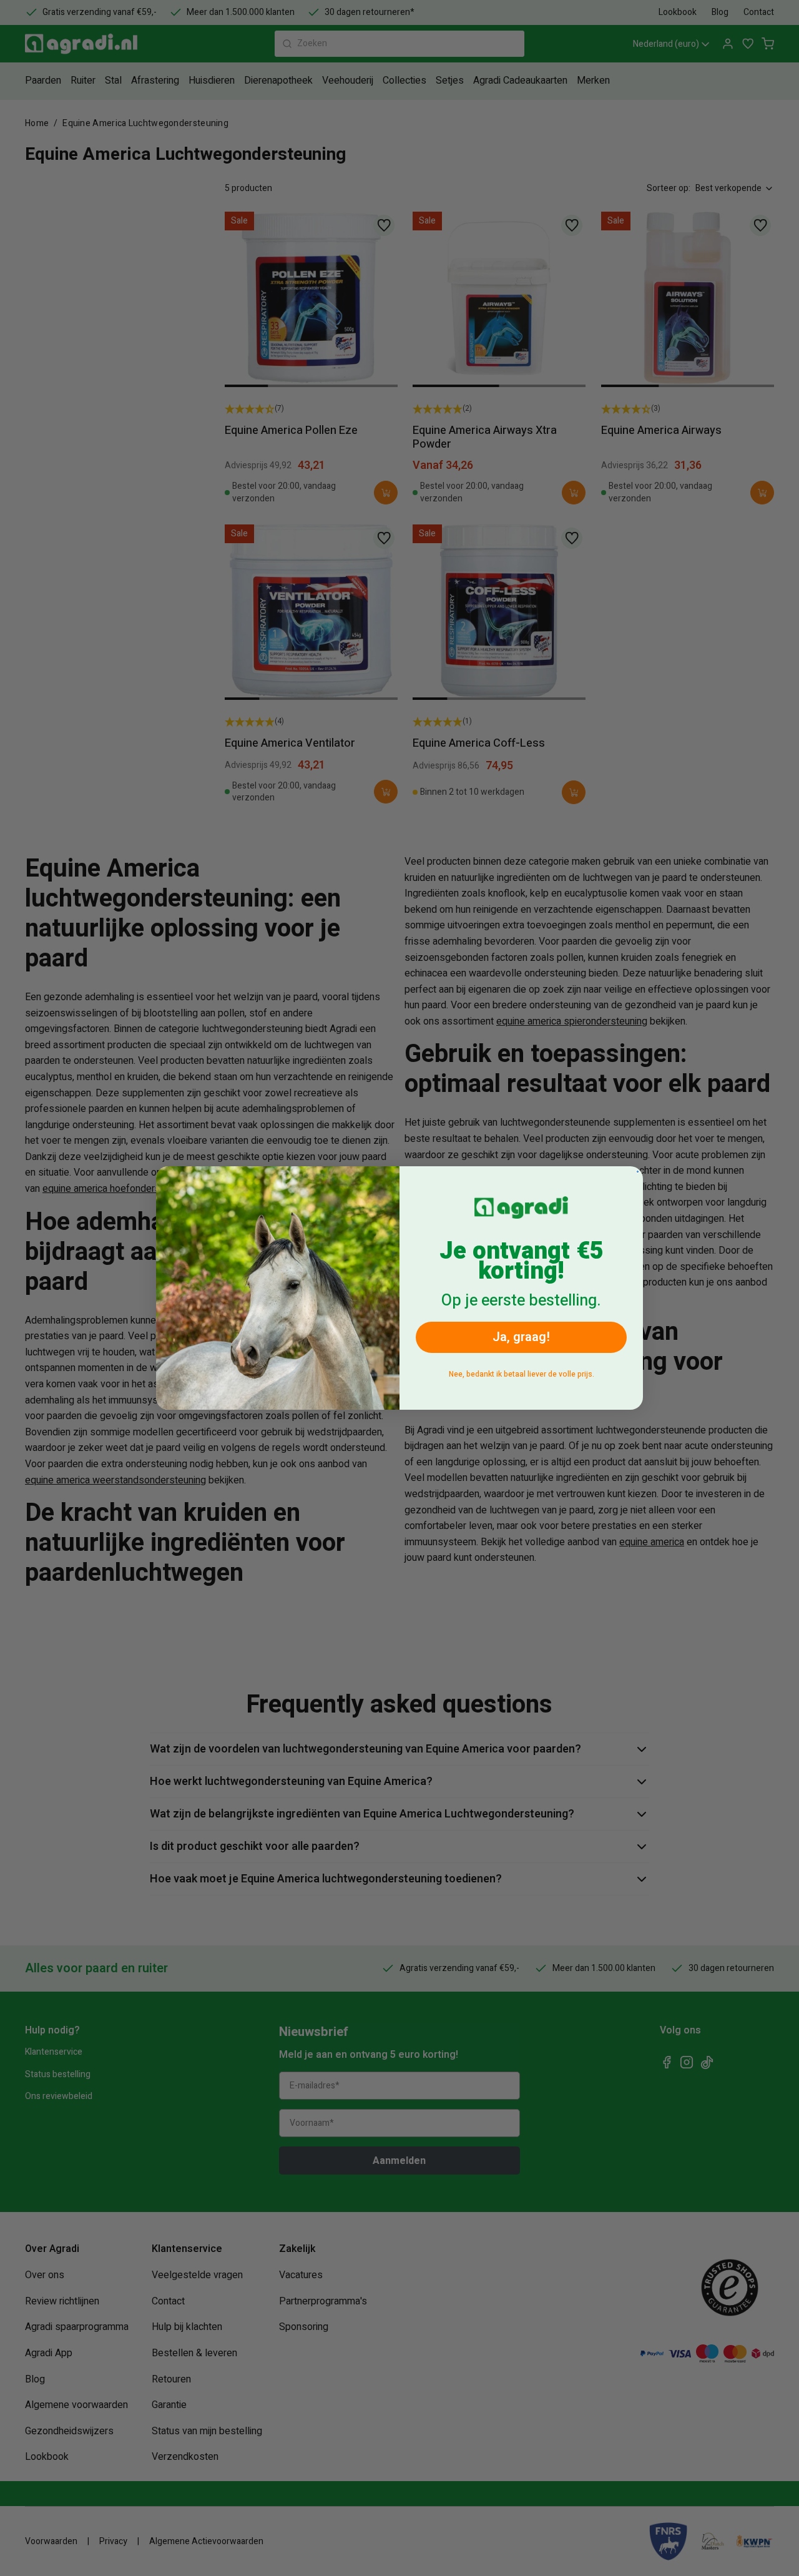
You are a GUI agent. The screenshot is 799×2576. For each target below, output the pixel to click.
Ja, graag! (521, 1337)
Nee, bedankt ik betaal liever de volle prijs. (522, 1374)
